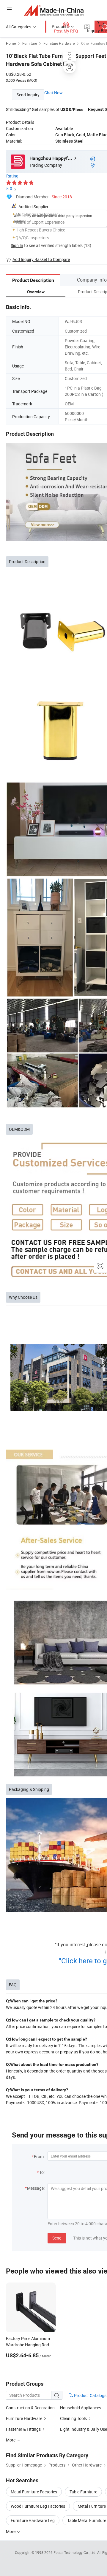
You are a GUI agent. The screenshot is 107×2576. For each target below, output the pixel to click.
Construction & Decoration (30, 2408)
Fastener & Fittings (23, 2429)
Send (57, 2238)
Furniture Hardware (59, 43)
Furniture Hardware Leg (33, 2520)
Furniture (30, 43)
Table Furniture (83, 2492)
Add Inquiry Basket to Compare (41, 259)
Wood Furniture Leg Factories (38, 2506)
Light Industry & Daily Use (84, 2429)
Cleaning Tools (73, 2418)
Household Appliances (81, 2408)
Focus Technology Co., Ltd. (75, 2552)
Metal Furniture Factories (34, 2492)
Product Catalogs (90, 2395)
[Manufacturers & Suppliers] (54, 10)
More (11, 2531)
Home (11, 43)
